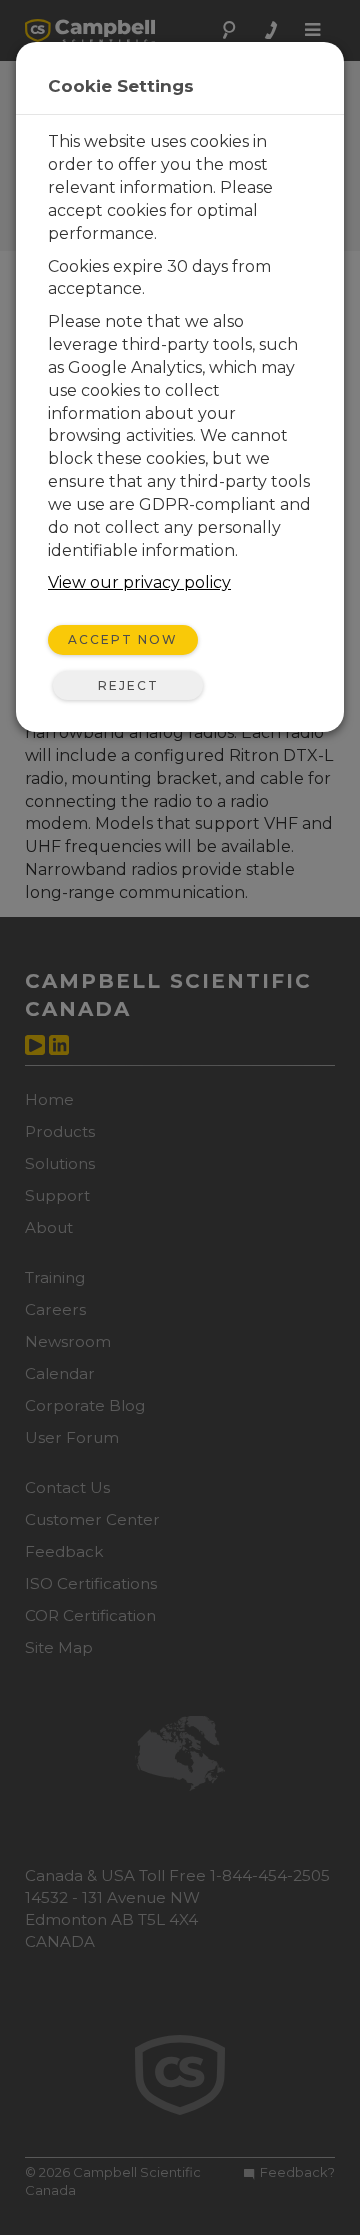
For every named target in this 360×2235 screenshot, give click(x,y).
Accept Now (123, 639)
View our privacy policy (139, 582)
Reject (128, 685)
